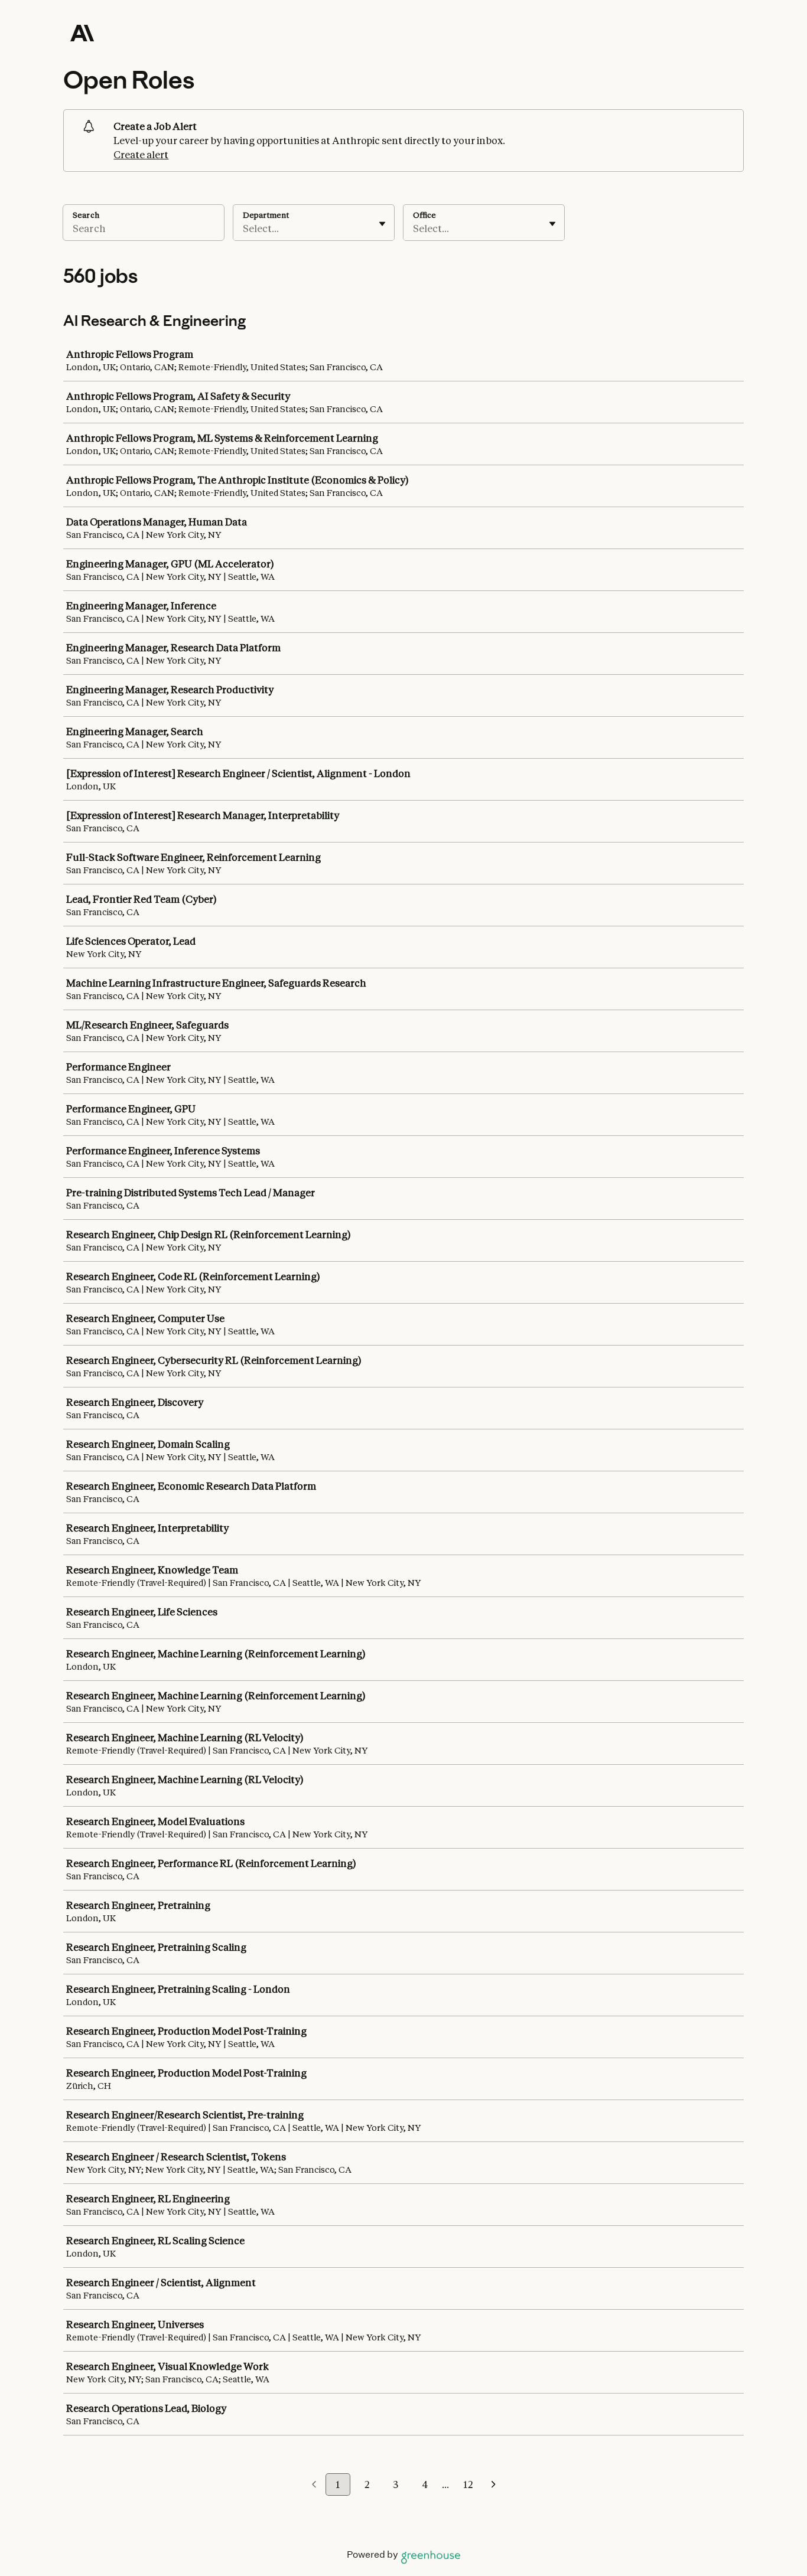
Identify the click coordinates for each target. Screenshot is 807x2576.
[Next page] (494, 2485)
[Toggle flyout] (382, 224)
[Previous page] (314, 2485)
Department (266, 215)
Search (86, 215)
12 (468, 2484)
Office (424, 215)
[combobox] (244, 228)
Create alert (141, 155)
